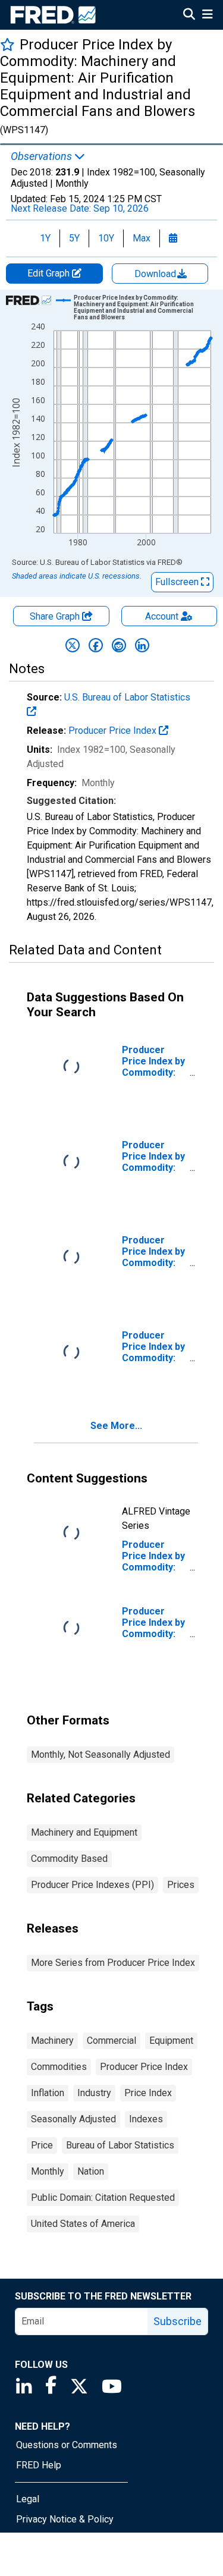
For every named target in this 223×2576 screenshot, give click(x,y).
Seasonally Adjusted (73, 2119)
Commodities (59, 2067)
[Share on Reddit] (119, 645)
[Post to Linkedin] (142, 645)
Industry (94, 2093)
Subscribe (178, 2321)
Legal (28, 2499)
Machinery (52, 2041)
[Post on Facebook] (96, 645)
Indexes (146, 2119)
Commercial (111, 2041)
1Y (45, 238)
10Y (106, 238)
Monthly (48, 2171)
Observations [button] (43, 156)
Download (156, 274)
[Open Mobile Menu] (207, 15)
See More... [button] (116, 1426)
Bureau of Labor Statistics (120, 2145)
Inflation (48, 2093)
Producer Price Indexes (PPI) (92, 1885)
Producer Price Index (114, 731)
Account (162, 616)
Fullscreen (178, 582)
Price (42, 2145)
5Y (74, 238)
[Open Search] (189, 15)
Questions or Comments (67, 2445)
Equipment (171, 2041)
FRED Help (39, 2465)
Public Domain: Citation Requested (103, 2198)
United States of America (83, 2224)
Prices (181, 1885)
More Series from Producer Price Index (113, 1963)
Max (142, 238)
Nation (91, 2171)
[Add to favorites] (7, 44)
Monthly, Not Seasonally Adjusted (100, 1754)
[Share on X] (73, 645)
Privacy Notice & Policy (65, 2519)
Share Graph (56, 616)
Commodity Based (69, 1859)
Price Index (148, 2093)
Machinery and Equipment (84, 1832)
